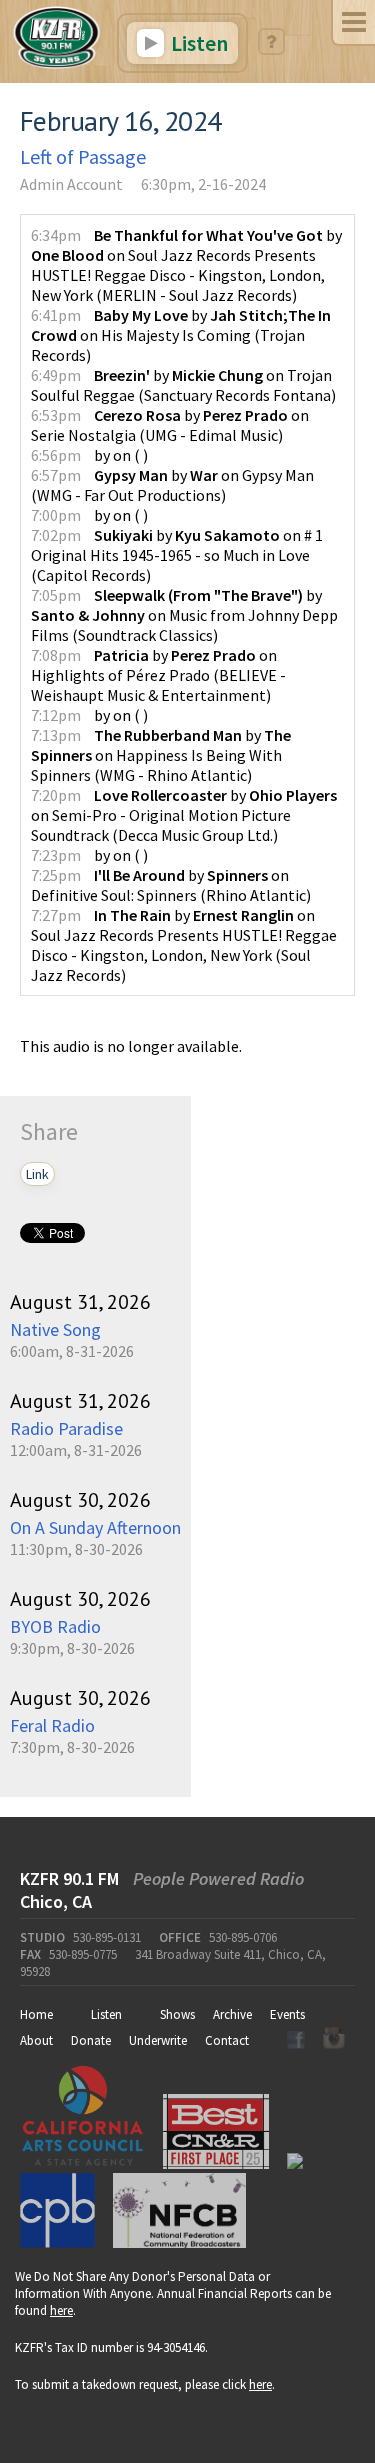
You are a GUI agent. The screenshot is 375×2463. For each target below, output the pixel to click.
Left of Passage (83, 156)
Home (36, 2014)
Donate (91, 2040)
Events (287, 2014)
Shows (177, 2014)
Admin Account (71, 184)
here (61, 2310)
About (36, 2040)
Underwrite (158, 2040)
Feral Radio (52, 1725)
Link (37, 1174)
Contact (227, 2040)
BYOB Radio (55, 1626)
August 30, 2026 (80, 1500)
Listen (197, 43)
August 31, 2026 (80, 1302)
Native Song (55, 1329)
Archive (232, 2014)
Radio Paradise (66, 1428)
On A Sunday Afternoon (95, 1527)
